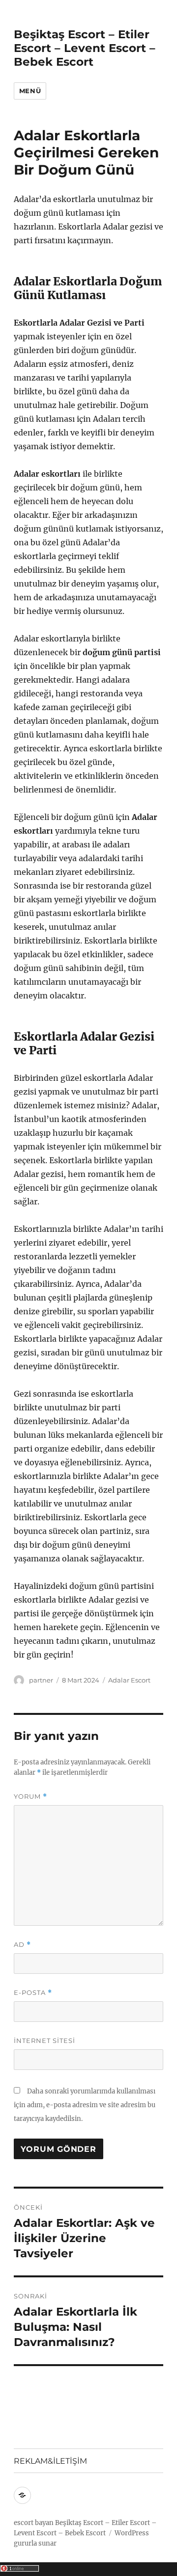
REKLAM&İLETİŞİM (50, 2461)
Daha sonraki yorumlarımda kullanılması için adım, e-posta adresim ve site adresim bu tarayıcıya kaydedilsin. (85, 2105)
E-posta (33, 1993)
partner (41, 1680)
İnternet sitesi (44, 2040)
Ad (22, 1945)
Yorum (30, 1797)
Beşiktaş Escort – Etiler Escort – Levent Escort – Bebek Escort (85, 48)
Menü (30, 91)
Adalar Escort (129, 1680)
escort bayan (34, 2523)
